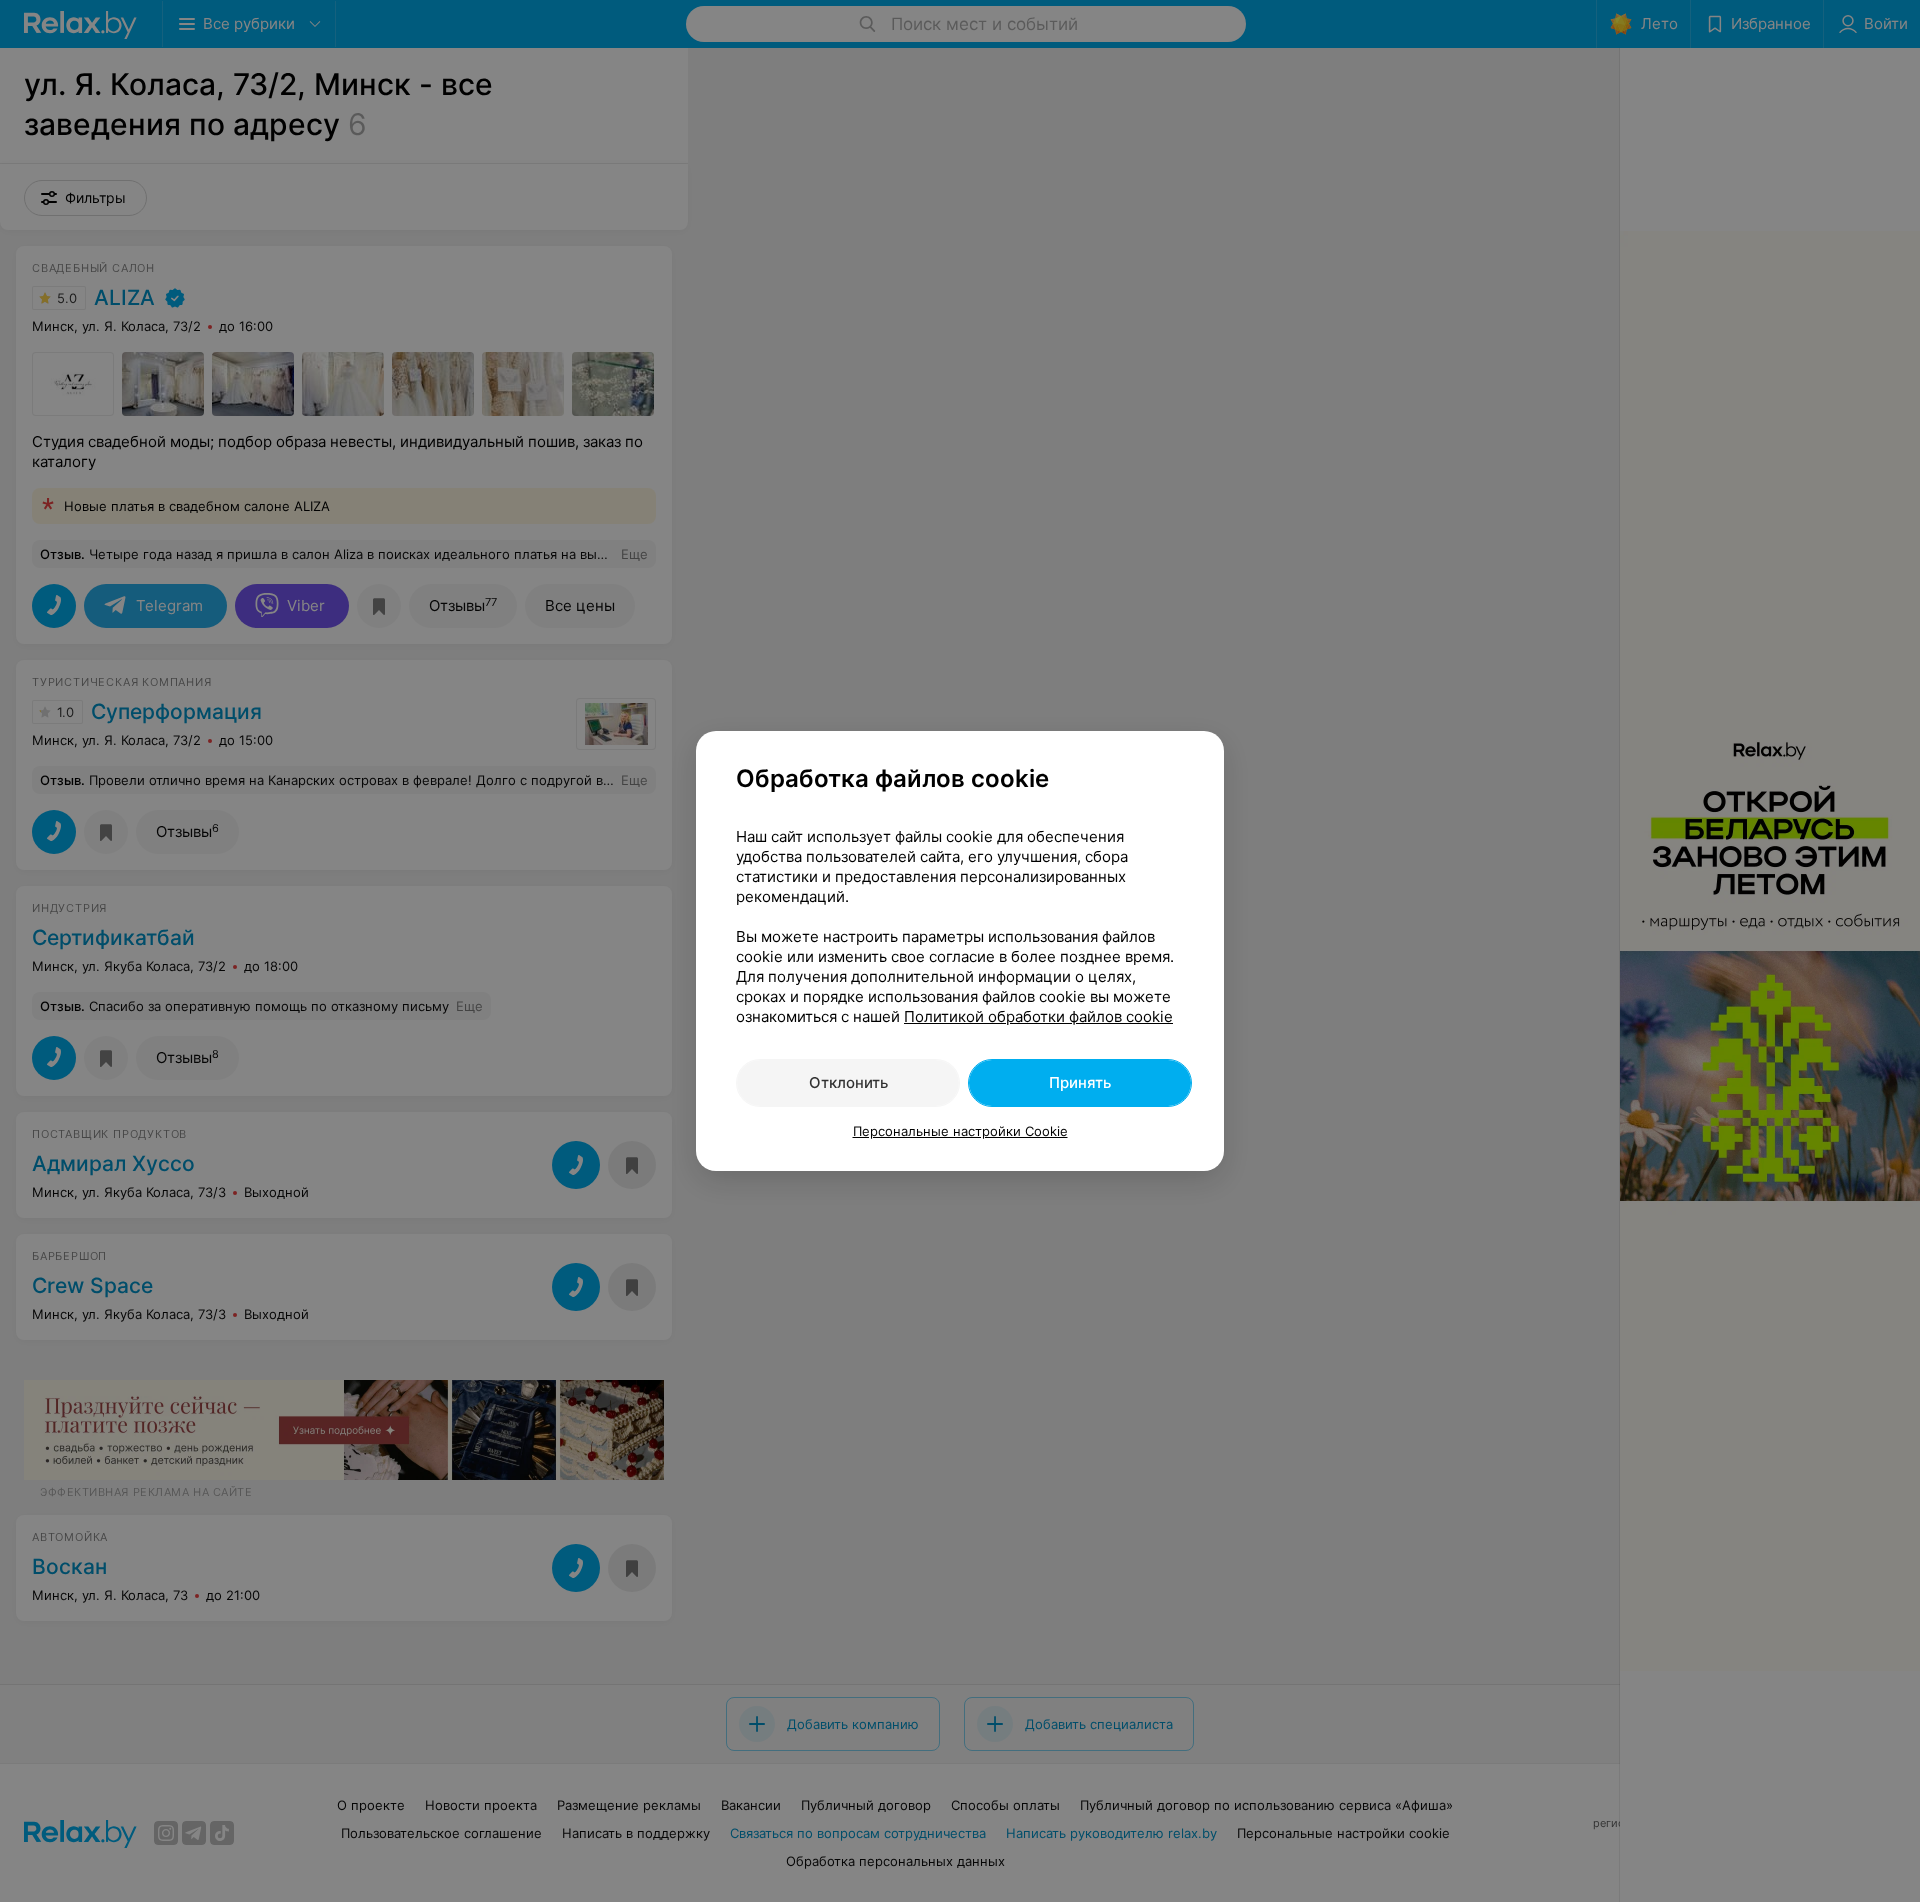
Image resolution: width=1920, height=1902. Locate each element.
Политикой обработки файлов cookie (1038, 1016)
